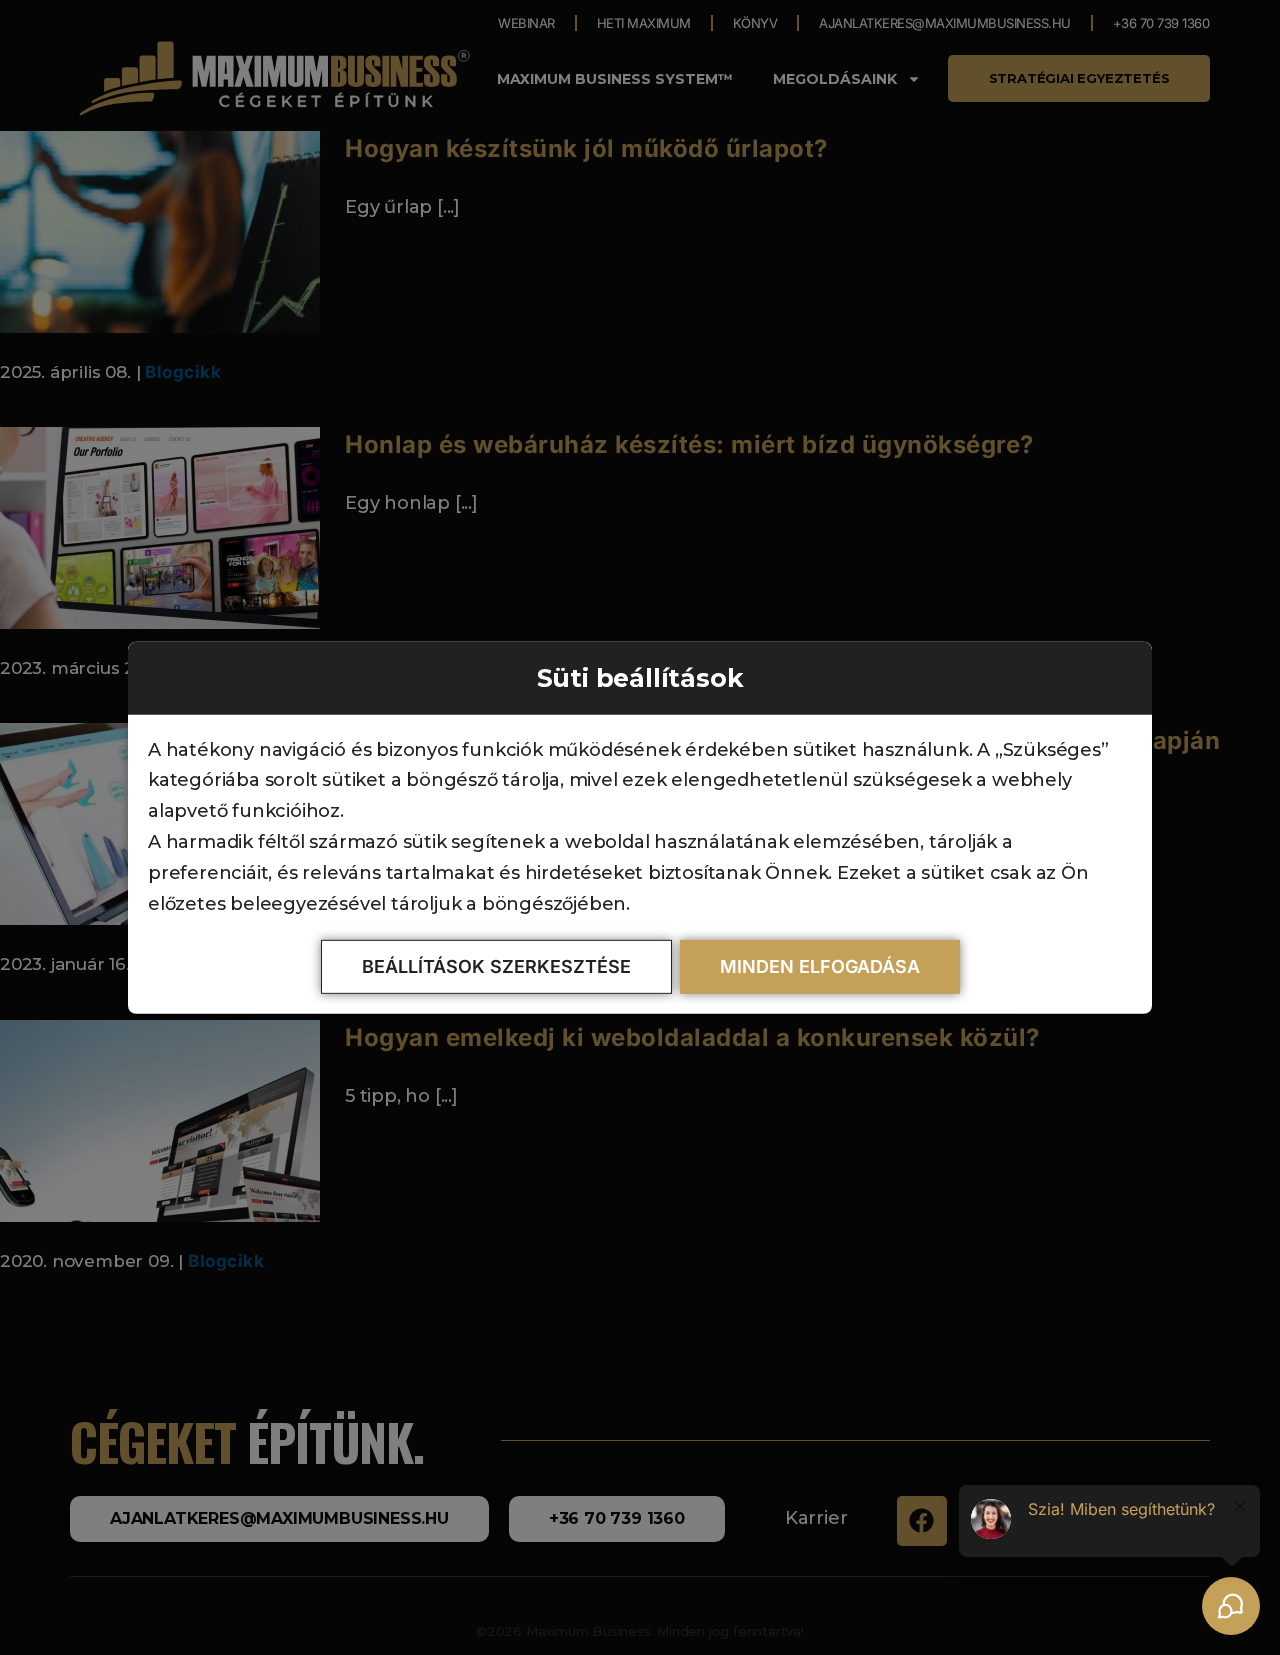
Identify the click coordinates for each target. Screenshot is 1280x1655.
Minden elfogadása (820, 966)
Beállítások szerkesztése (496, 966)
